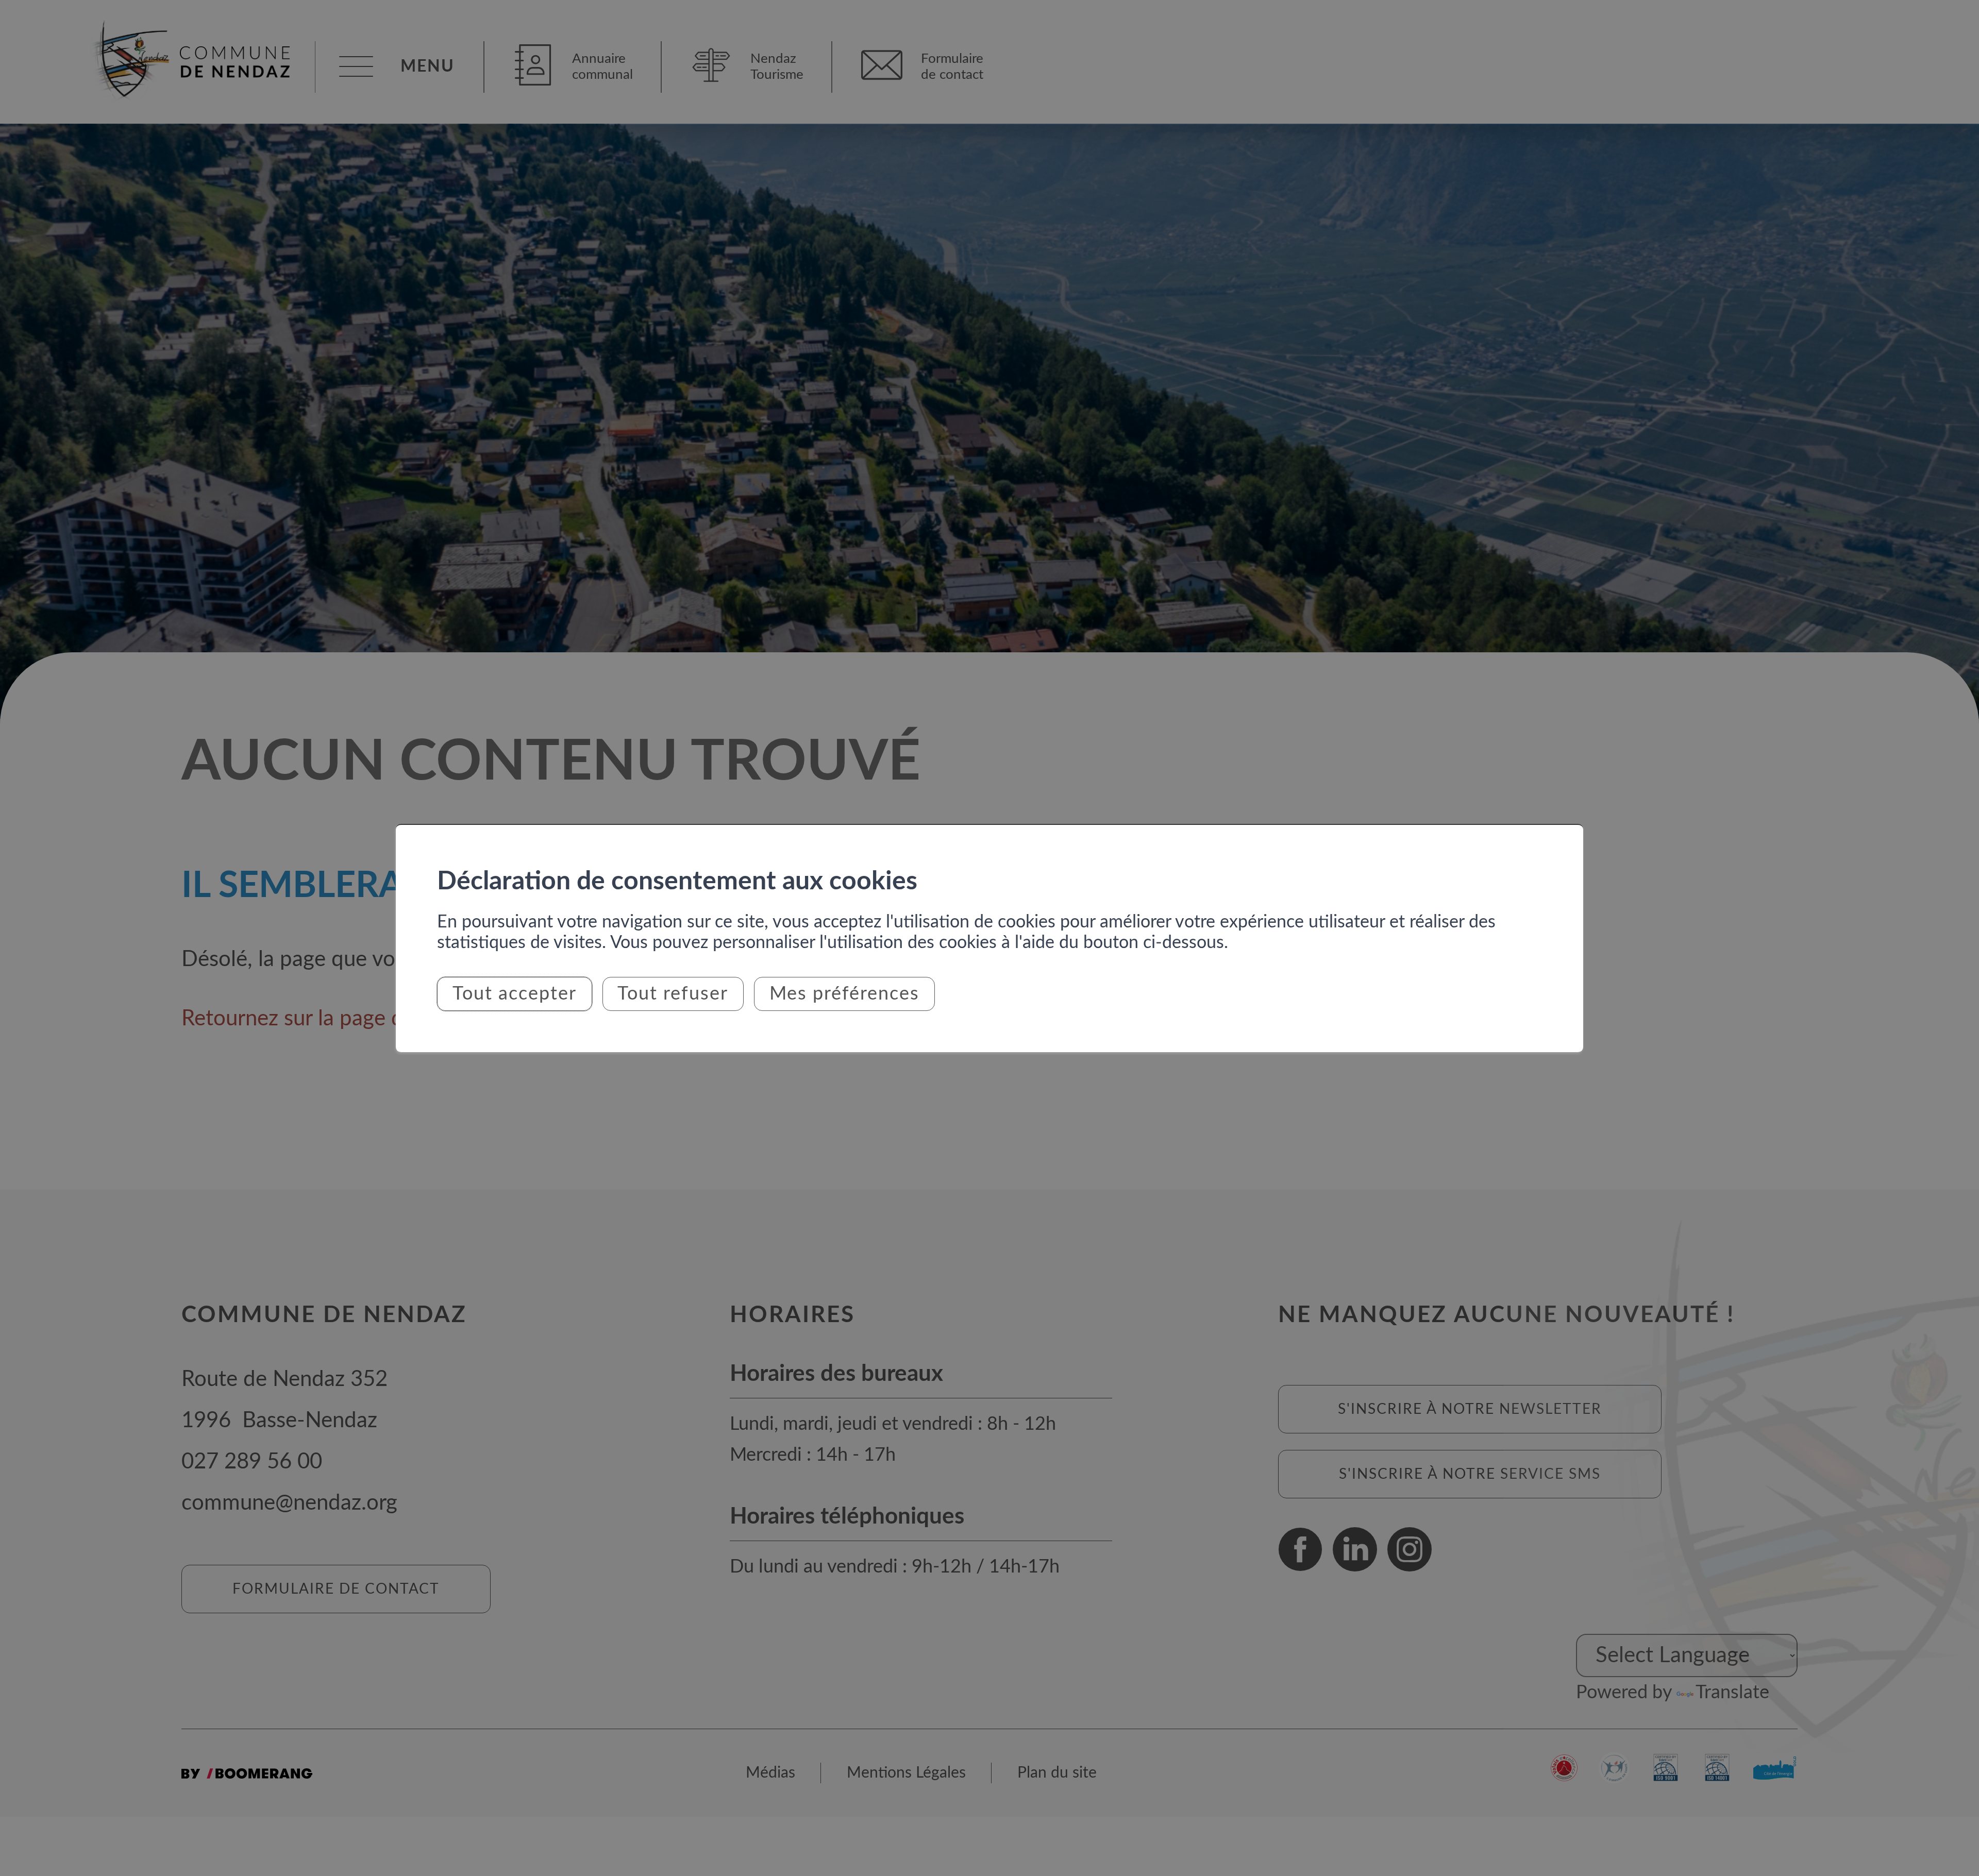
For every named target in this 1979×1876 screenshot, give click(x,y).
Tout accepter (515, 994)
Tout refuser (673, 994)
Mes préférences (844, 994)
